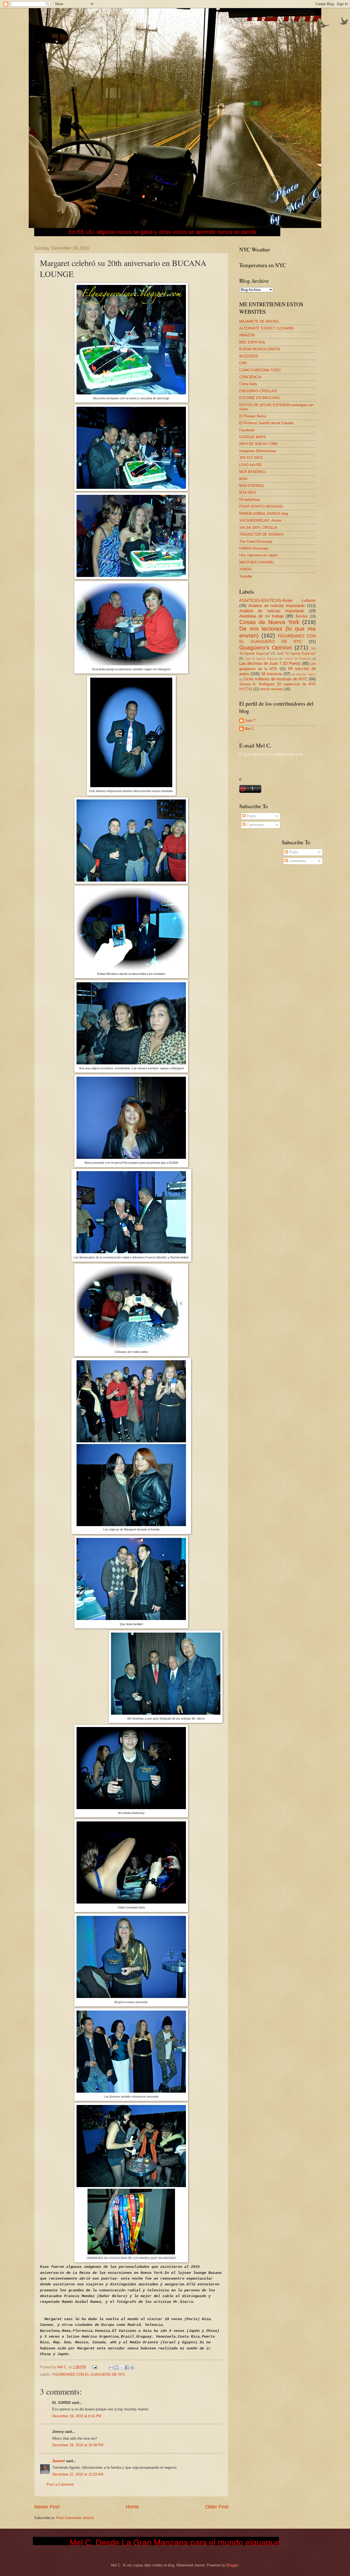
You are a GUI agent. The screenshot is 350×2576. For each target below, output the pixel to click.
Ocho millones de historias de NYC (275, 679)
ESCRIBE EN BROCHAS (259, 398)
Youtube (246, 576)
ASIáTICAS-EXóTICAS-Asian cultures (278, 600)
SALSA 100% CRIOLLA (258, 528)
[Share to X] (122, 2367)
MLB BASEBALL (253, 472)
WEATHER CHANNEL (257, 562)
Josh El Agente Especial (261, 659)
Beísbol (302, 616)
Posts (251, 816)
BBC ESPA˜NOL (252, 342)
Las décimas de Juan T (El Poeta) (270, 663)
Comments (255, 825)
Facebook (247, 430)
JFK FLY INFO (251, 458)
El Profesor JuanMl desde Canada (266, 423)
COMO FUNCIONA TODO (260, 370)
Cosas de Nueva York (269, 622)
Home (132, 2507)
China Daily (248, 384)
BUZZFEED (249, 356)
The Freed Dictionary (256, 542)
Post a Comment (60, 2484)
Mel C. (63, 2367)
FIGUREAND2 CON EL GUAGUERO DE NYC (89, 2374)
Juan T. (251, 720)
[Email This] (111, 2367)
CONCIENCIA (250, 377)
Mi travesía (272, 674)
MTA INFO (248, 493)
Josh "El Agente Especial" (296, 654)
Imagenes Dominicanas (258, 451)
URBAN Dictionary (254, 548)
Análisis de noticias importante (272, 611)
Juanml (59, 2461)
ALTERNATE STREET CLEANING (267, 328)
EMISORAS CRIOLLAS (258, 391)
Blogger (232, 2565)
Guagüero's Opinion (266, 647)
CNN (243, 363)
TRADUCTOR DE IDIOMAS (261, 534)
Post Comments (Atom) (75, 2518)
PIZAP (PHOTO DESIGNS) (261, 506)
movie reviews (272, 689)
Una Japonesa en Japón (258, 555)
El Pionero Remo (253, 416)
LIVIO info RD (250, 465)
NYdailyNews (250, 500)
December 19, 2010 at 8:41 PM (77, 2416)
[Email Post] (94, 2367)
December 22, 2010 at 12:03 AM (78, 2474)
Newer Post (47, 2507)
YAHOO (246, 569)
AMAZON (247, 335)
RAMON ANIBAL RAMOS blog (264, 514)
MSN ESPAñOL (252, 486)
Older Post (217, 2507)
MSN (243, 479)
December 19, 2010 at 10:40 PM (78, 2445)
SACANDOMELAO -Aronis (260, 520)
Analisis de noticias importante (277, 606)
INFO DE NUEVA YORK (259, 444)
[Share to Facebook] (127, 2367)
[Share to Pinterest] (132, 2367)
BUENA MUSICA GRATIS (260, 349)
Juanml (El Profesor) (297, 659)
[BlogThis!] (116, 2367)
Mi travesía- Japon (304, 674)
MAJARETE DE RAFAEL (259, 321)
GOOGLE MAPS (253, 437)
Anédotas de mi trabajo (262, 616)
